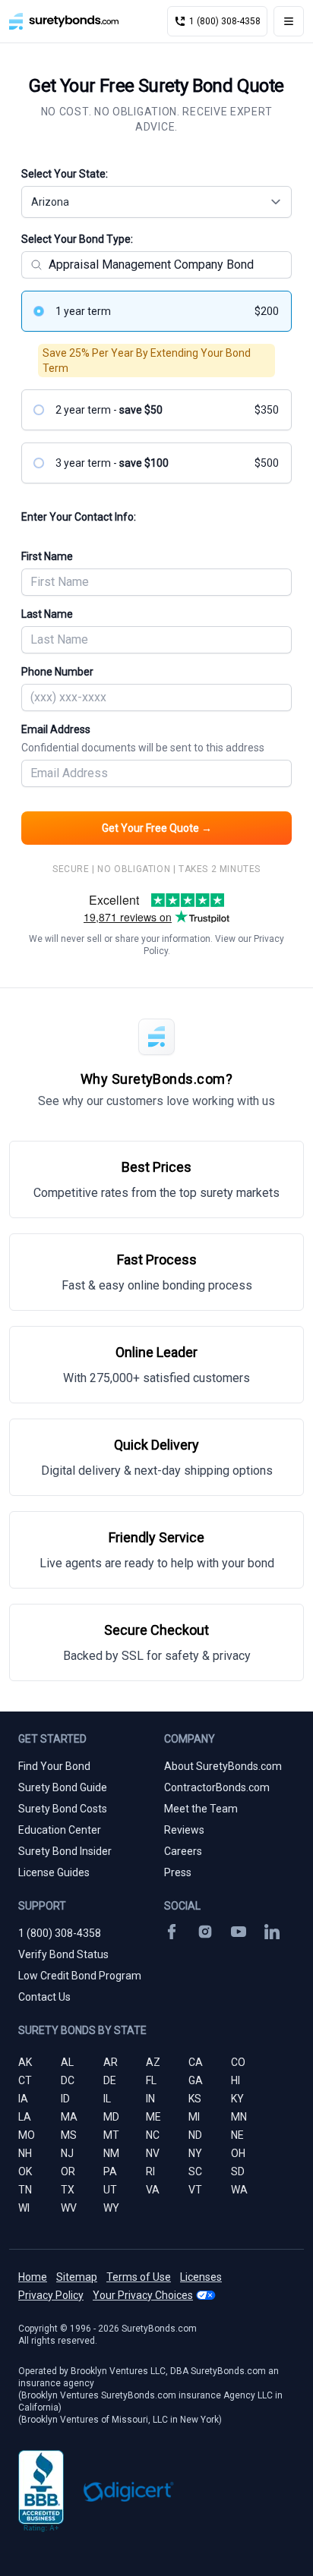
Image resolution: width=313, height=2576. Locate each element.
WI (24, 2208)
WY (111, 2208)
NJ (67, 2153)
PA (110, 2171)
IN (150, 2099)
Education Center (60, 1830)
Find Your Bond (54, 1766)
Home (33, 2277)
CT (25, 2080)
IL (107, 2099)
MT (111, 2135)
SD (238, 2171)
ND (195, 2135)
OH (238, 2153)
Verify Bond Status (63, 1954)
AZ (153, 2062)
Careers (183, 1851)
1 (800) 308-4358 (60, 1933)
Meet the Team (201, 1809)
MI (194, 2117)
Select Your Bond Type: (77, 239)
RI (150, 2171)
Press (178, 1872)
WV (69, 2208)
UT (110, 2190)
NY (195, 2153)
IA (23, 2099)
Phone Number (57, 672)
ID (65, 2099)
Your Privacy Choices (143, 2295)
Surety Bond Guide (63, 1787)
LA (25, 2117)
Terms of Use (139, 2277)
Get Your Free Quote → (157, 828)
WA (239, 2190)
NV (153, 2153)
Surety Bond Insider (65, 1851)
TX (68, 2190)
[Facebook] (172, 1932)
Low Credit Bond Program (80, 1976)
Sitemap (77, 2277)
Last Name (47, 614)
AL (67, 2062)
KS (195, 2099)
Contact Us (44, 1997)
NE (237, 2135)
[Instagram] (205, 1932)
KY (237, 2099)
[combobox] (156, 202)
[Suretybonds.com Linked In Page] (272, 1932)
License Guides (54, 1872)
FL (151, 2080)
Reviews (184, 1830)
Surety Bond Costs (63, 1809)
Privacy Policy (51, 2295)
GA (196, 2080)
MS (69, 2135)
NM (111, 2153)
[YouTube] (239, 1932)
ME (153, 2117)
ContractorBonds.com (217, 1787)
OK (25, 2171)
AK (25, 2062)
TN (25, 2190)
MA (69, 2117)
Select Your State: (65, 174)
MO (27, 2135)
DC (68, 2080)
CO (238, 2062)
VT (195, 2190)
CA (196, 2062)
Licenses (201, 2277)
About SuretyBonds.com (223, 1766)
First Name (47, 556)
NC (153, 2135)
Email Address (143, 738)
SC (195, 2171)
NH (25, 2153)
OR (68, 2171)
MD (111, 2117)
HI (236, 2080)
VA (153, 2190)
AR (111, 2062)
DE (110, 2080)
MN (239, 2117)
